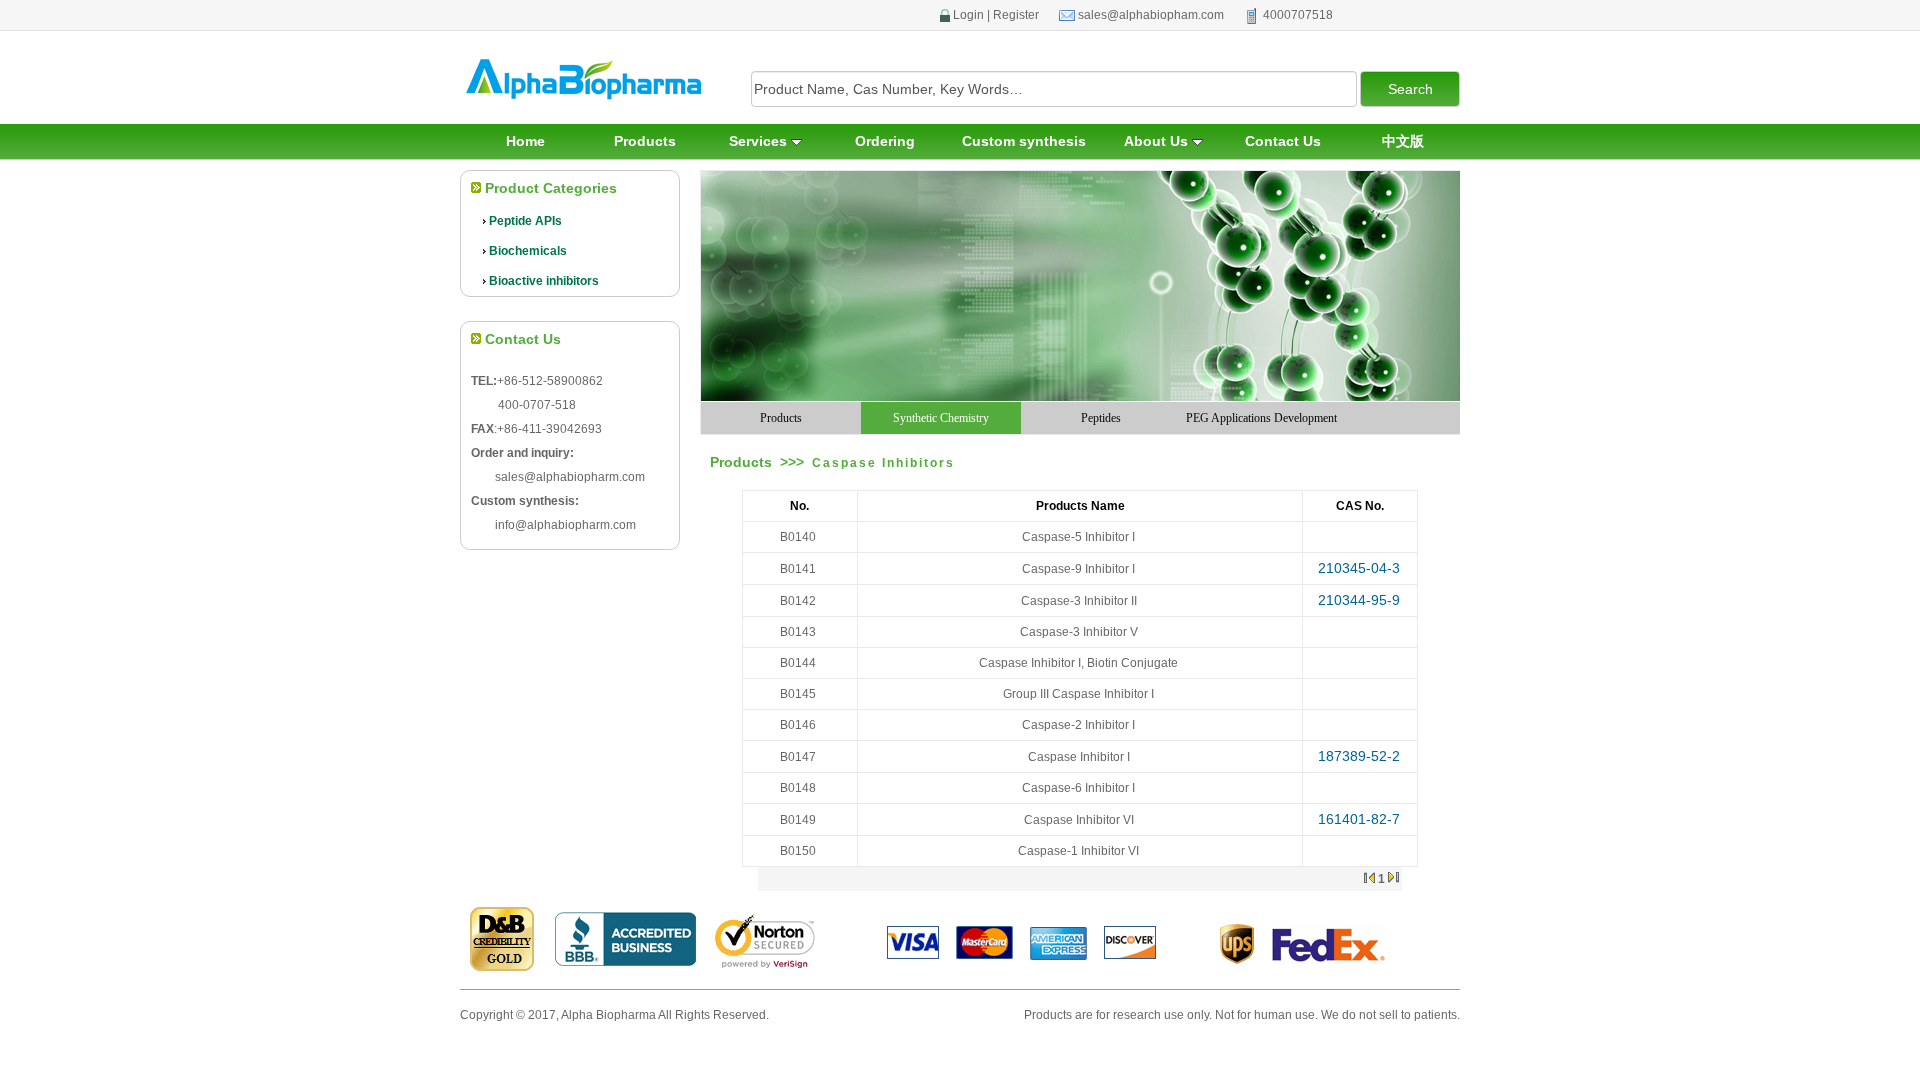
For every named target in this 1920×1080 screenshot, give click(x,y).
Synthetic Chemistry (941, 418)
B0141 (798, 569)
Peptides (1101, 418)
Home (525, 141)
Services (760, 141)
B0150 (798, 851)
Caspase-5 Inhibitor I (1078, 537)
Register (1016, 15)
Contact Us (1283, 141)
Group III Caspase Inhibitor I (1078, 694)
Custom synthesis (1024, 141)
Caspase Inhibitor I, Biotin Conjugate (1078, 663)
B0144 (798, 663)
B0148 (798, 788)
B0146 (798, 725)
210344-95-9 (1359, 600)
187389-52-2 (1359, 756)
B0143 (798, 632)
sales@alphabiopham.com (1151, 15)
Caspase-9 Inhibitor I (1078, 569)
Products (645, 141)
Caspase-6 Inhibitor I (1078, 788)
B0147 (798, 757)
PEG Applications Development (1261, 418)
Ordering (885, 141)
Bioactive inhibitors (544, 281)
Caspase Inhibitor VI (1079, 820)
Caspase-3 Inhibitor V (1079, 632)
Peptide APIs (525, 221)
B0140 (798, 537)
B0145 (798, 694)
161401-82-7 (1359, 819)
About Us (1158, 141)
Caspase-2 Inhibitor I (1078, 725)
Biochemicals (528, 251)
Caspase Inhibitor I (1079, 757)
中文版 (1403, 141)
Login (968, 15)
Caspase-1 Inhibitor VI (1078, 851)
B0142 (798, 601)
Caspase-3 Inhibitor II (1079, 601)
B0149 (798, 820)
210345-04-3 (1359, 568)
